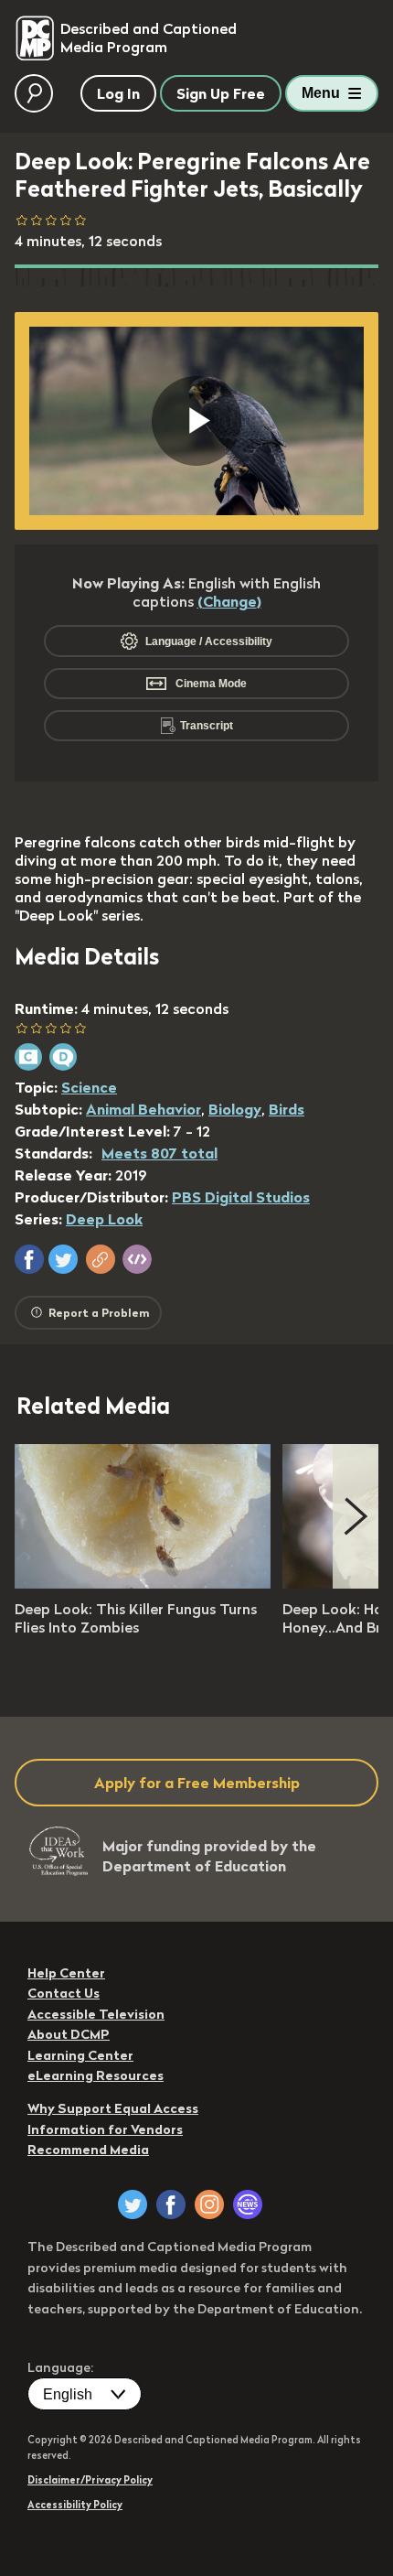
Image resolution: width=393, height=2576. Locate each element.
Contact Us (64, 1993)
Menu (321, 93)
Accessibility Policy (75, 2505)
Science (89, 1087)
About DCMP (69, 2034)
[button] (29, 1259)
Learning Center (80, 2055)
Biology (235, 1109)
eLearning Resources (96, 2075)
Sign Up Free (221, 93)
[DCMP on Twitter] (133, 2204)
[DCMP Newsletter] (248, 2204)
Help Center (66, 1973)
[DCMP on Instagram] (209, 2204)
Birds (287, 1109)
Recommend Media (88, 2150)
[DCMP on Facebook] (171, 2204)
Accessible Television (96, 2014)
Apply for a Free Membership (197, 1783)
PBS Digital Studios (241, 1197)
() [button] (229, 601)
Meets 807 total (159, 1153)
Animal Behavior (143, 1109)
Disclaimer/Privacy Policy (90, 2480)
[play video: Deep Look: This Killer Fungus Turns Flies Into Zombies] (143, 1583)
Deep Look (104, 1219)
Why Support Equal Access (113, 2108)
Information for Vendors (105, 2129)
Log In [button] (118, 93)
